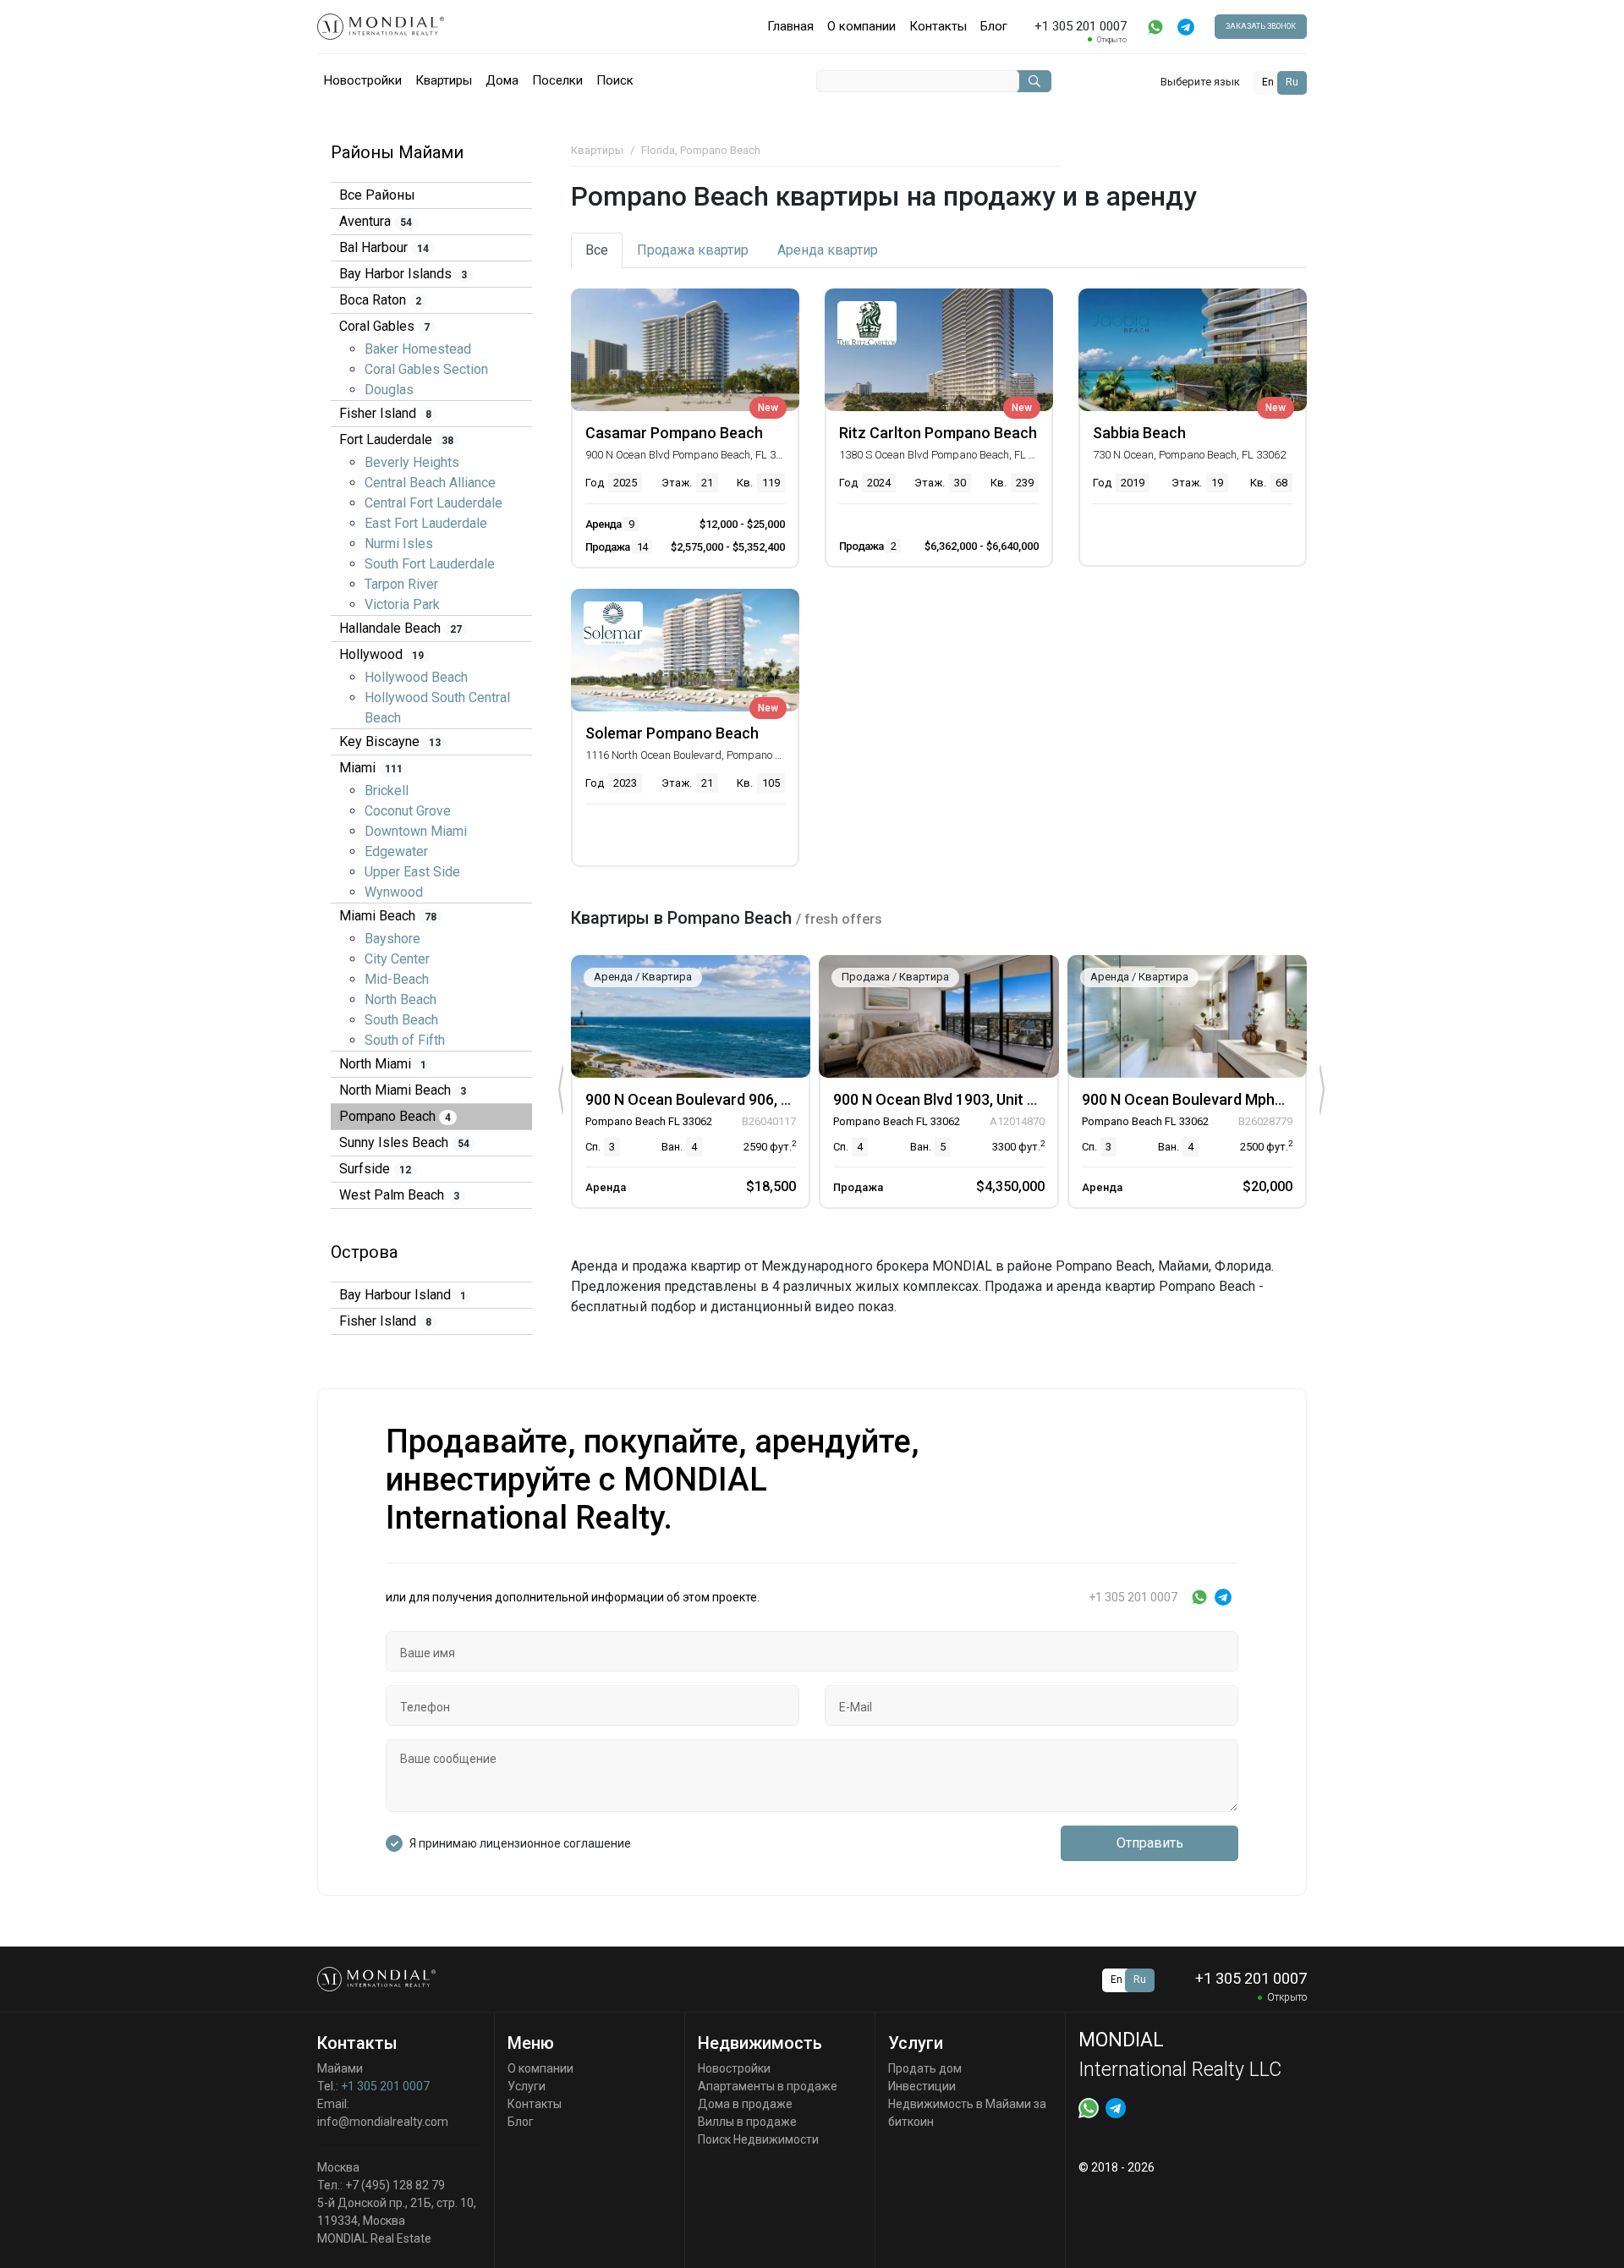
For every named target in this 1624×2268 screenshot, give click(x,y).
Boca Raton (380, 300)
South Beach (401, 1020)
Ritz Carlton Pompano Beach (938, 433)
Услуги (527, 2086)
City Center (397, 959)
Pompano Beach (395, 1116)
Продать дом (925, 2068)
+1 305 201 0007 (385, 2086)
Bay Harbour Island (403, 1295)
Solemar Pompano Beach (672, 733)
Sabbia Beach (1139, 433)
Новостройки (363, 80)
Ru (1292, 82)
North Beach (401, 999)
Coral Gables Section (426, 369)
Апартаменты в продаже (768, 2086)
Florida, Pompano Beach (701, 150)
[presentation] (560, 1090)
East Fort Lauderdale (426, 523)
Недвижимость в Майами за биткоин (967, 2113)
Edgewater (396, 851)
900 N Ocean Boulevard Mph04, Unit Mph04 (1229, 1099)
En (1268, 82)
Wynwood (394, 892)
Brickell (387, 791)
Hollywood (381, 654)
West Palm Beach (399, 1195)
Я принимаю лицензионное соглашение (520, 1843)
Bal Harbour (384, 247)
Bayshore (392, 939)
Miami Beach (388, 916)
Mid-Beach (397, 979)
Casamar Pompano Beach (674, 433)
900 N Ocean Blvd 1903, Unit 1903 (947, 1099)
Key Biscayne (390, 741)
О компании (861, 26)
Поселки (557, 80)
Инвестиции (922, 2086)
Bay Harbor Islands (403, 274)
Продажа (693, 250)
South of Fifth (405, 1040)
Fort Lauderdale (396, 439)
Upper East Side (412, 872)
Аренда (828, 250)
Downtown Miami (416, 831)
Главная (790, 26)
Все (597, 250)
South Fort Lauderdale (430, 564)
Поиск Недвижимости (758, 2139)
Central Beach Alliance (430, 483)
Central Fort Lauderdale (433, 503)
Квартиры (444, 80)
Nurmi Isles (399, 544)
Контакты (938, 26)
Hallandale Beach (401, 628)
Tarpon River (401, 584)
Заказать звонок (1261, 26)
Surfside (375, 1169)
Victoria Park (402, 604)
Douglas (389, 390)
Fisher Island (385, 413)
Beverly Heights (412, 462)
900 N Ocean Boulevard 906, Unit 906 (711, 1099)
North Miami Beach (403, 1090)
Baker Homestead (418, 349)
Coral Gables (384, 326)
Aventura (376, 221)
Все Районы (377, 195)
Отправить (1150, 1843)
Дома (502, 80)
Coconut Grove (408, 811)
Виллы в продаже (747, 2122)
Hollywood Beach (416, 677)
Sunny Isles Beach (404, 1142)
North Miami (383, 1064)
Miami (371, 768)
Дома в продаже (745, 2104)
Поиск (615, 80)
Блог (994, 26)
